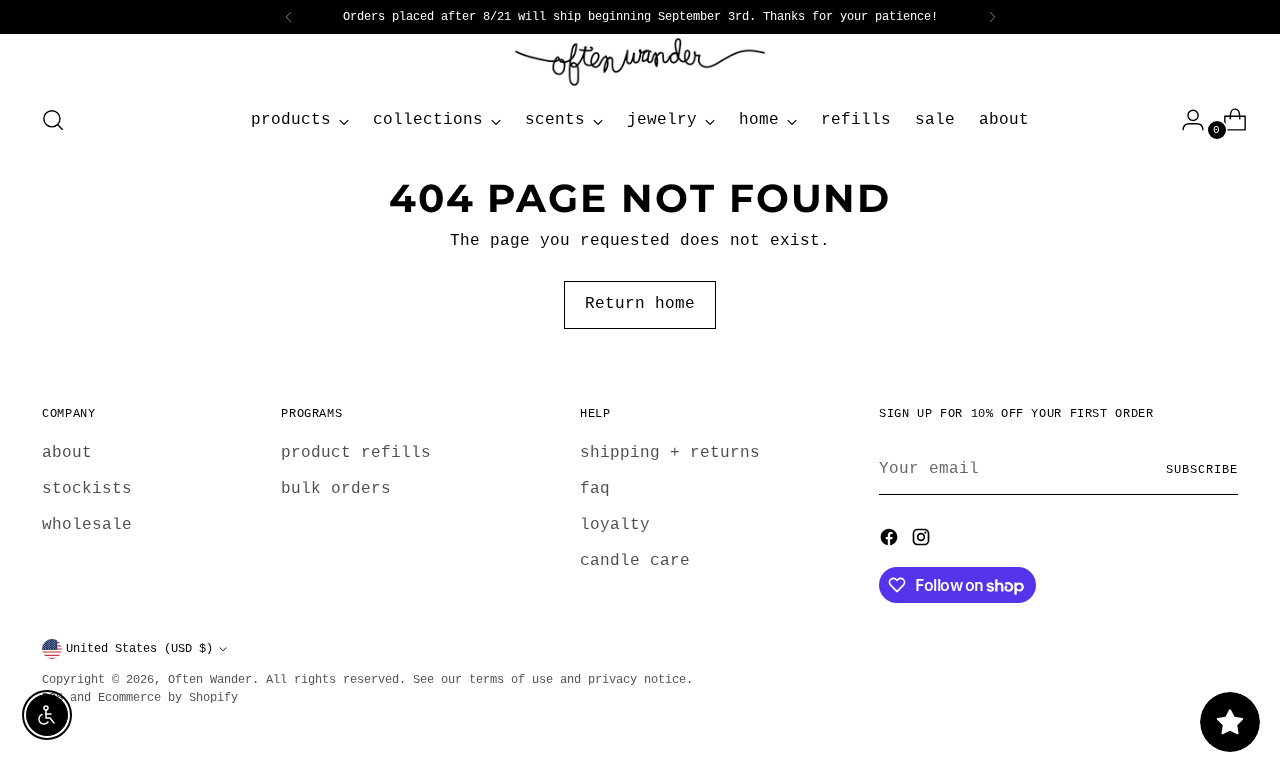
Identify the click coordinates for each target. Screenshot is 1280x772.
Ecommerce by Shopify (168, 698)
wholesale (87, 525)
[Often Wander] (640, 62)
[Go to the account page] (1185, 120)
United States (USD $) (139, 649)
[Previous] (289, 17)
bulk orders (336, 489)
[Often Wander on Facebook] (891, 541)
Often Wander (210, 680)
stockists (87, 489)
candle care (635, 561)
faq (595, 489)
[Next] (992, 17)
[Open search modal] (53, 120)
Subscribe (1201, 470)
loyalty (615, 525)
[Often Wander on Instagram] (923, 541)
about (67, 453)
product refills (356, 453)
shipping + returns (670, 453)
